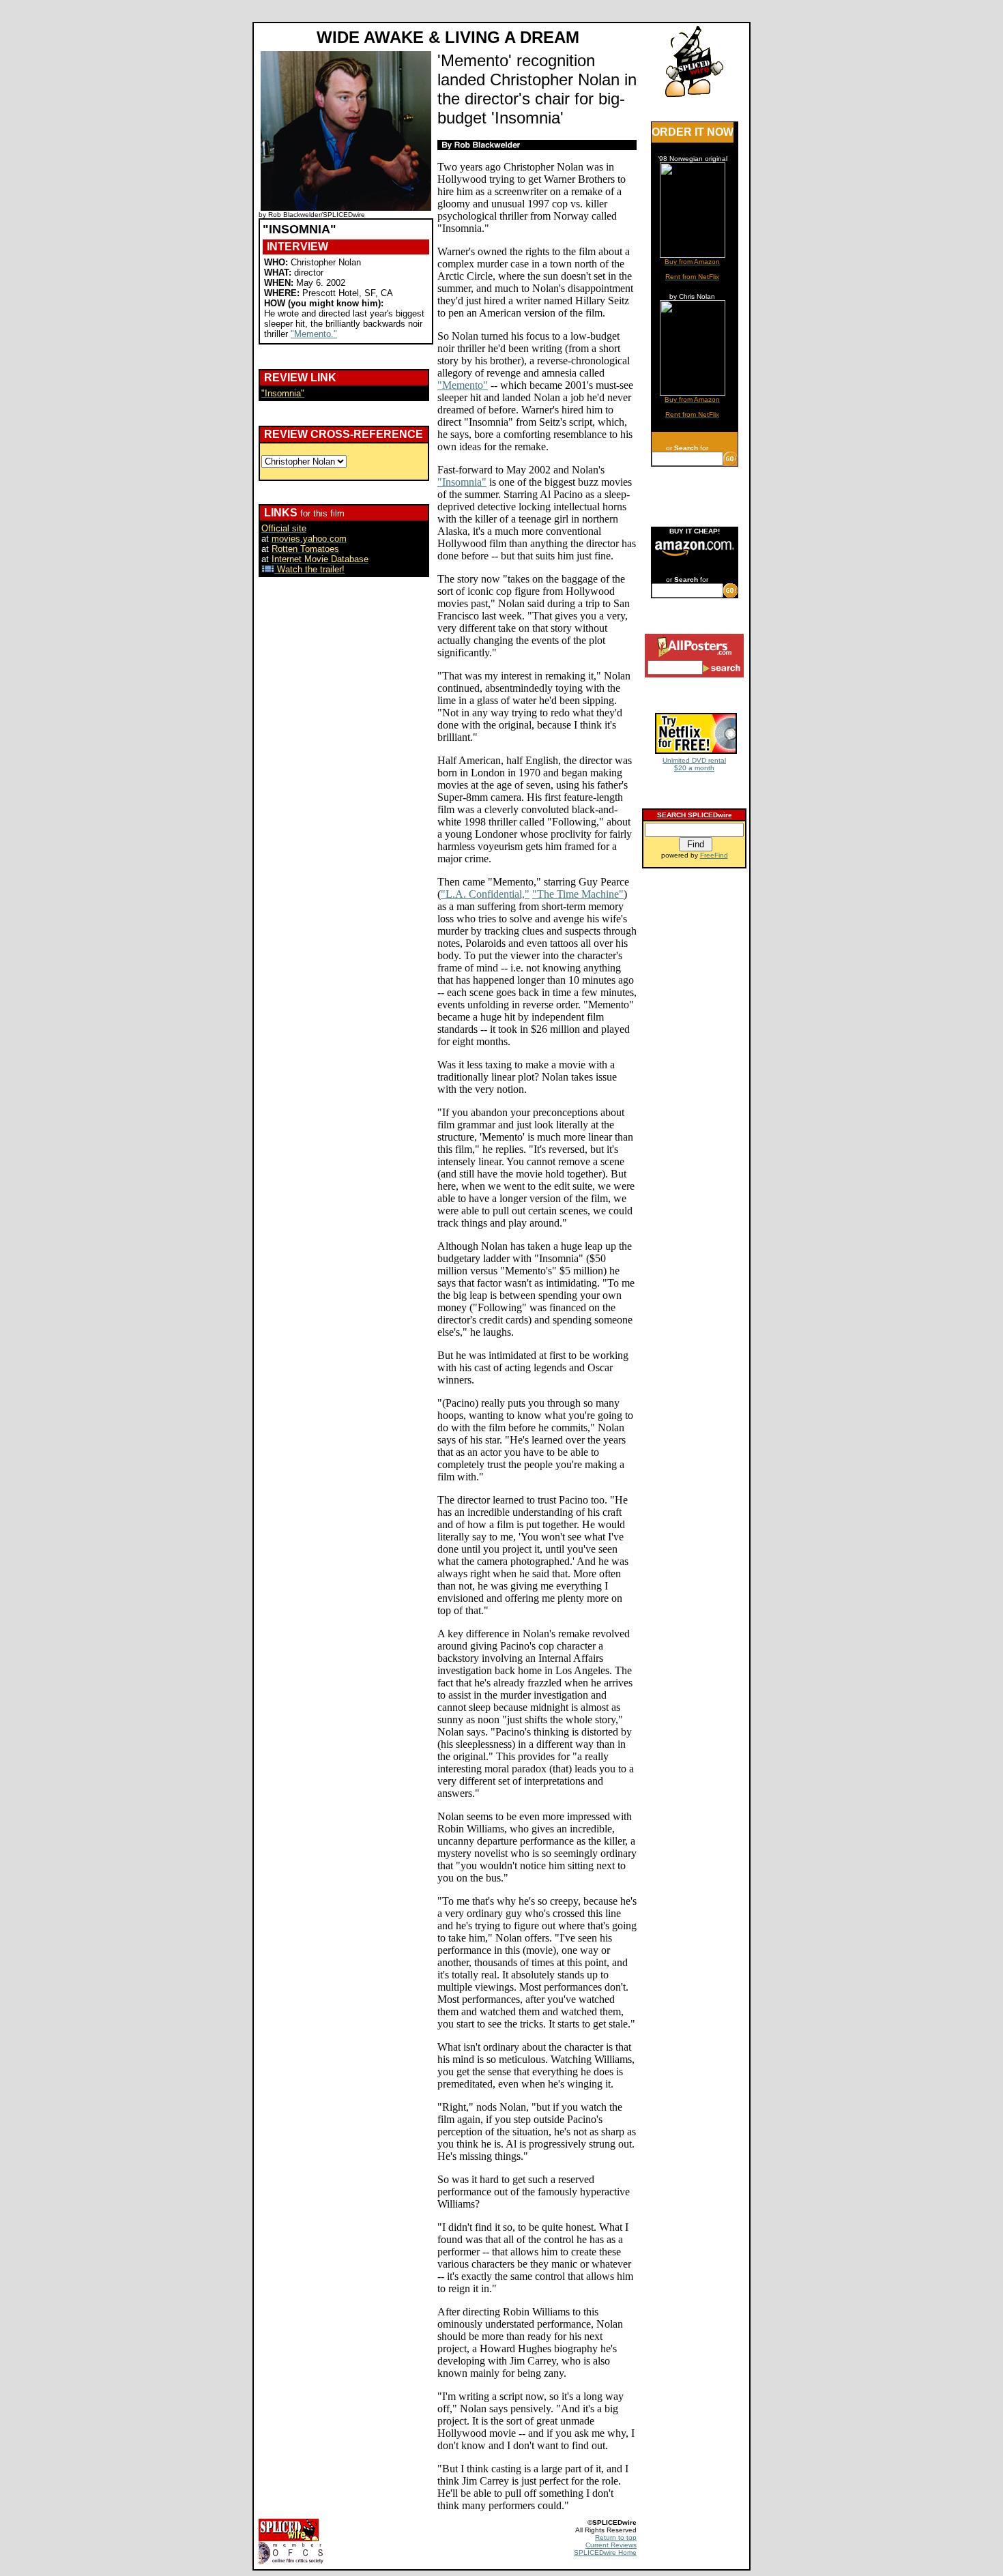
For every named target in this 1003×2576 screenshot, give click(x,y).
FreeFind (714, 855)
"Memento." (314, 334)
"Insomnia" (462, 482)
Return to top (616, 2537)
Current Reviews (611, 2545)
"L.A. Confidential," (485, 894)
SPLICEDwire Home (605, 2552)
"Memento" (463, 385)
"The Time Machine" (578, 894)
